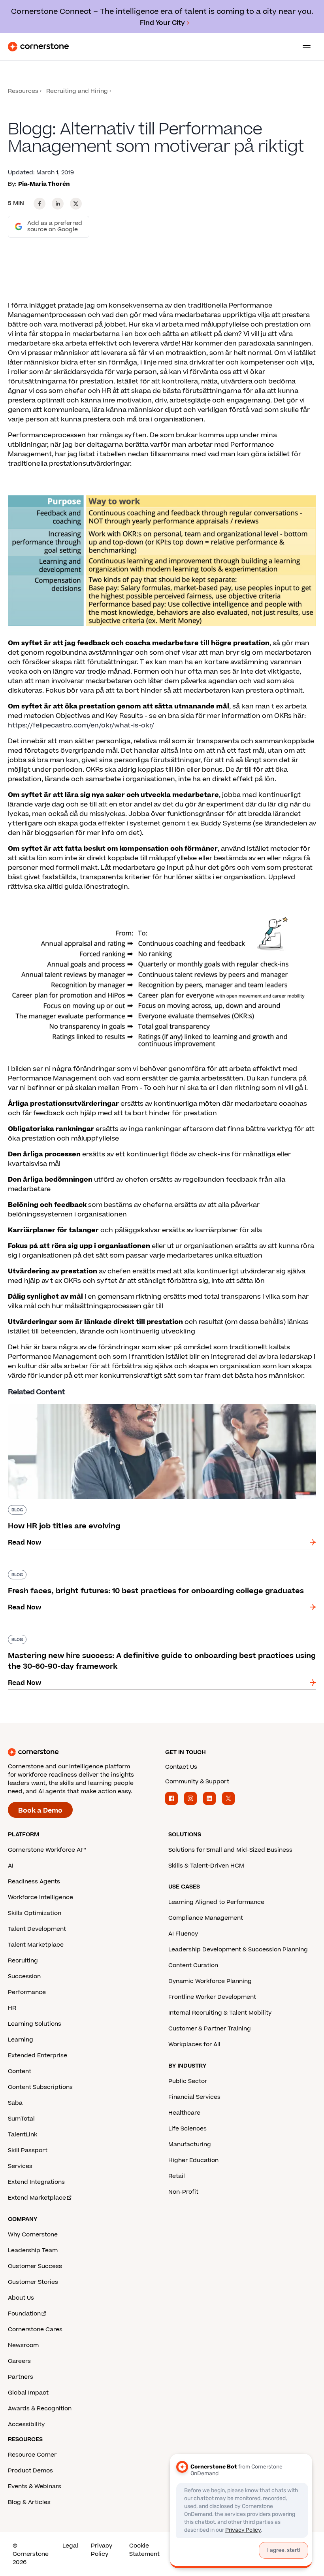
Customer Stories (33, 2282)
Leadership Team (33, 2250)
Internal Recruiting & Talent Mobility (220, 2013)
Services (20, 2166)
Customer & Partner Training (210, 2029)
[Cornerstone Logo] (38, 47)
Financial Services (194, 2097)
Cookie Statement (144, 2550)
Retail (177, 2176)
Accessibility (26, 2424)
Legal (70, 2546)
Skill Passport (28, 2150)
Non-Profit (183, 2192)
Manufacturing (190, 2144)
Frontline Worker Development (212, 1997)
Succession (24, 1976)
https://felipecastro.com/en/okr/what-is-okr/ (81, 725)
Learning (21, 2040)
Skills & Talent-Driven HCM (206, 1866)
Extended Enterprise (38, 2056)
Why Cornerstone (33, 2235)
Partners (21, 2377)
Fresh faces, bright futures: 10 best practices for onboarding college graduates (136, 1568)
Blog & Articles (29, 2502)
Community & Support (197, 1782)
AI (11, 1866)
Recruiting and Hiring (77, 91)
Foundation (24, 2314)
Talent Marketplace (36, 1945)
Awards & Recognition (40, 2409)
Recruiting (23, 1961)
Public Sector (188, 2081)
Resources (23, 91)
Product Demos (30, 2471)
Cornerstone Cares (35, 2330)
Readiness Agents (34, 1882)
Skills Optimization (35, 1913)
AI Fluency (183, 1934)
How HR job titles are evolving (56, 1402)
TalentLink (23, 2135)
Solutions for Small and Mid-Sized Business (230, 1850)
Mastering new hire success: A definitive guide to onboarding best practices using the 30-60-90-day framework (159, 1638)
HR (12, 2008)
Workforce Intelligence (40, 1897)
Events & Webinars (35, 2486)
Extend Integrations (36, 2182)
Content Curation (193, 1965)
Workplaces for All (194, 2044)
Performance (27, 1992)
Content (20, 2071)
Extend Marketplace (37, 2198)
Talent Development (37, 1929)
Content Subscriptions (40, 2087)
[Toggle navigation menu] (303, 47)
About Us (21, 2298)
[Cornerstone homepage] (83, 1752)
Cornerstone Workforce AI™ (47, 1850)
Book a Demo (40, 1811)
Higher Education (193, 2160)
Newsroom (23, 2345)
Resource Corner (32, 2455)
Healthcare (184, 2113)
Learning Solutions (35, 2024)
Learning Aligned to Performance (216, 1902)
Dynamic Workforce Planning (210, 1981)
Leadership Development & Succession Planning (238, 1950)
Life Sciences (187, 2129)
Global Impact (28, 2393)
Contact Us (181, 1767)
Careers (19, 2361)
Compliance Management (206, 1918)
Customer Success (35, 2266)
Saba (15, 2103)
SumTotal (21, 2119)
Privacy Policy (102, 2550)
